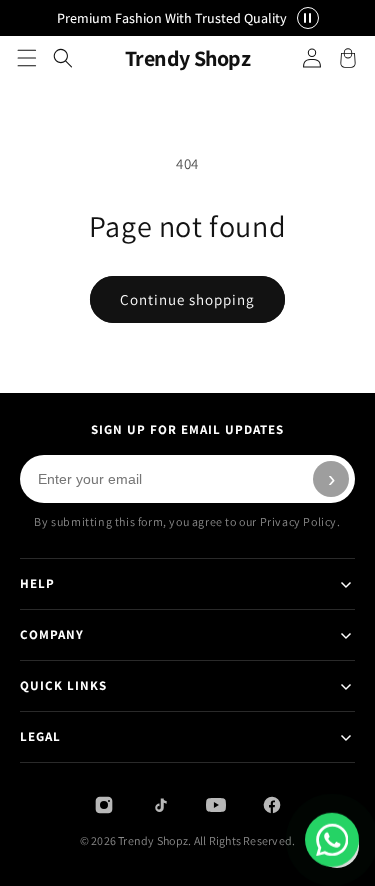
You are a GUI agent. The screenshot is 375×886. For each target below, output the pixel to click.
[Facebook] (272, 805)
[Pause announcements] (308, 18)
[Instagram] (104, 805)
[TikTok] (160, 805)
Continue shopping (187, 299)
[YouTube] (216, 805)
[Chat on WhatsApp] (332, 840)
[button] (27, 58)
